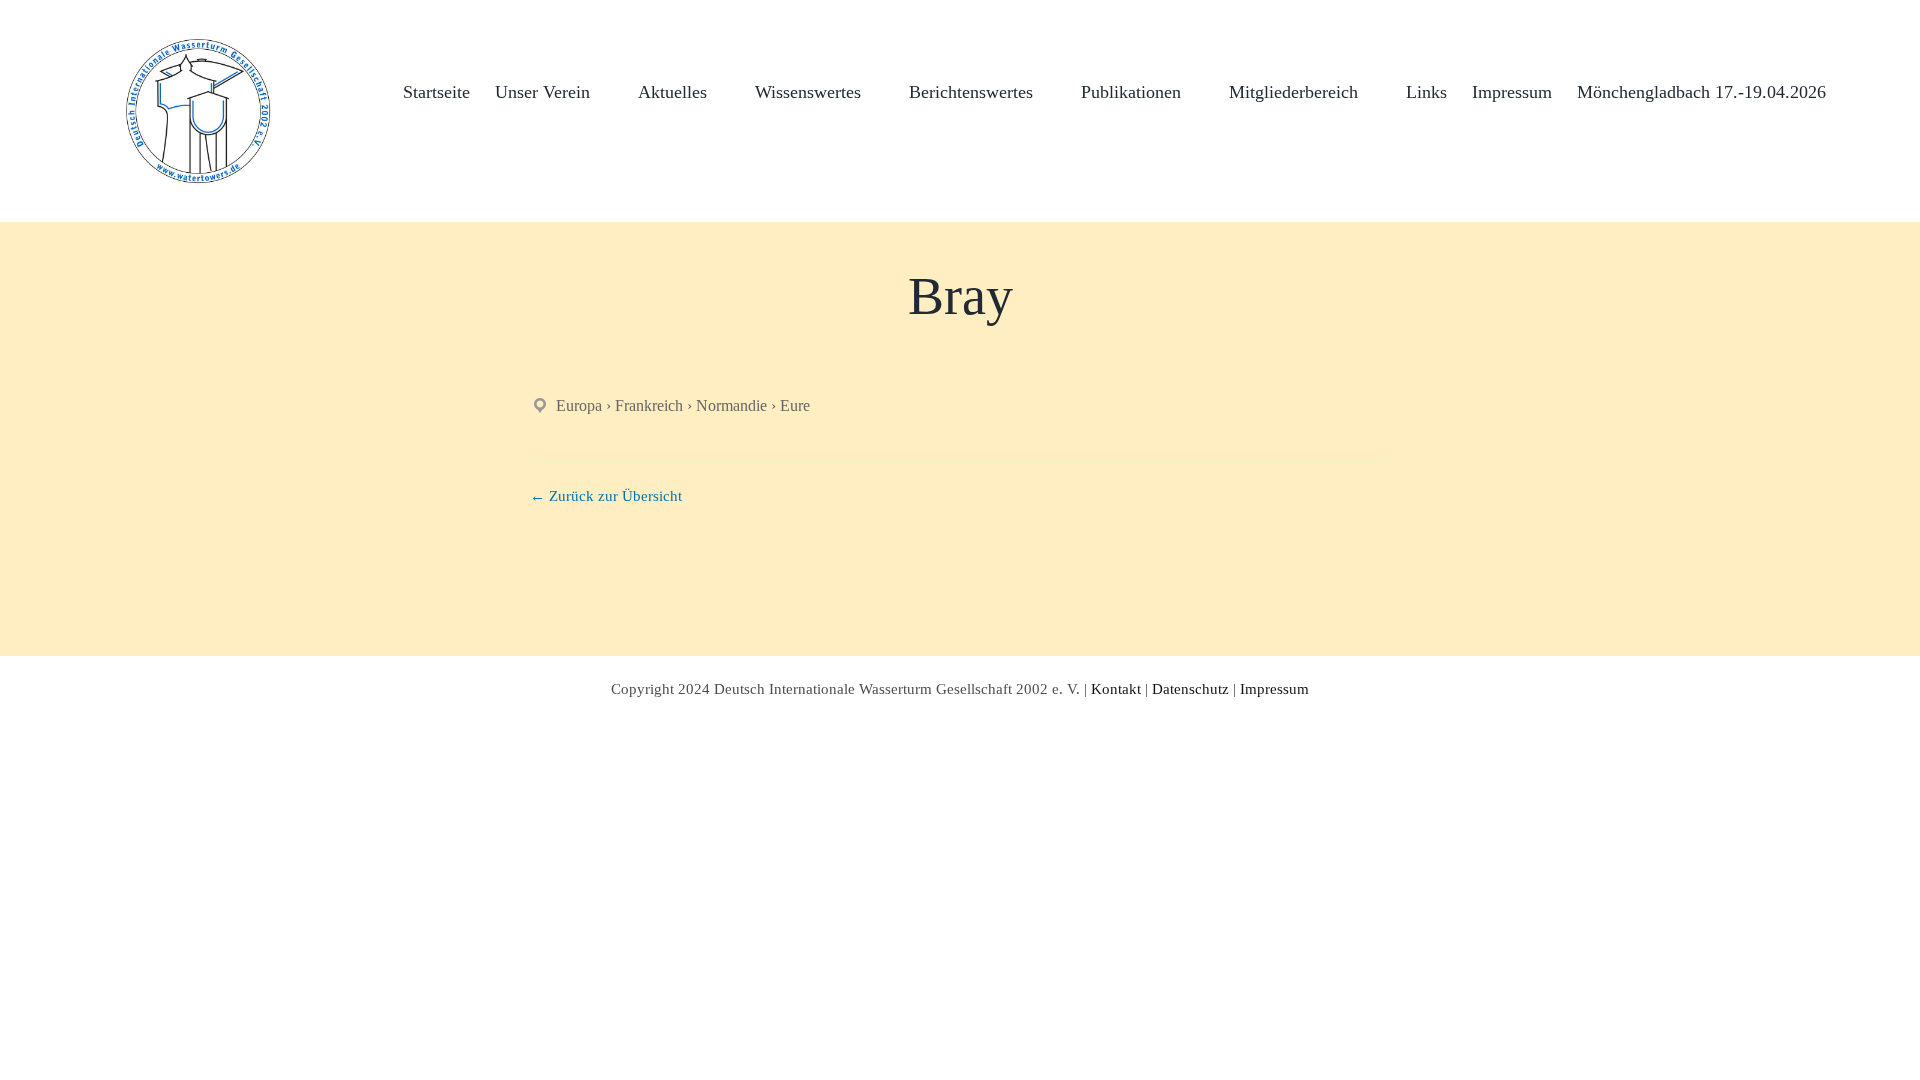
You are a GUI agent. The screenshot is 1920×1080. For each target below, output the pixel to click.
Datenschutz (1190, 689)
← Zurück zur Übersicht (606, 496)
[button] (1858, 90)
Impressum (1274, 689)
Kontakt (1116, 689)
